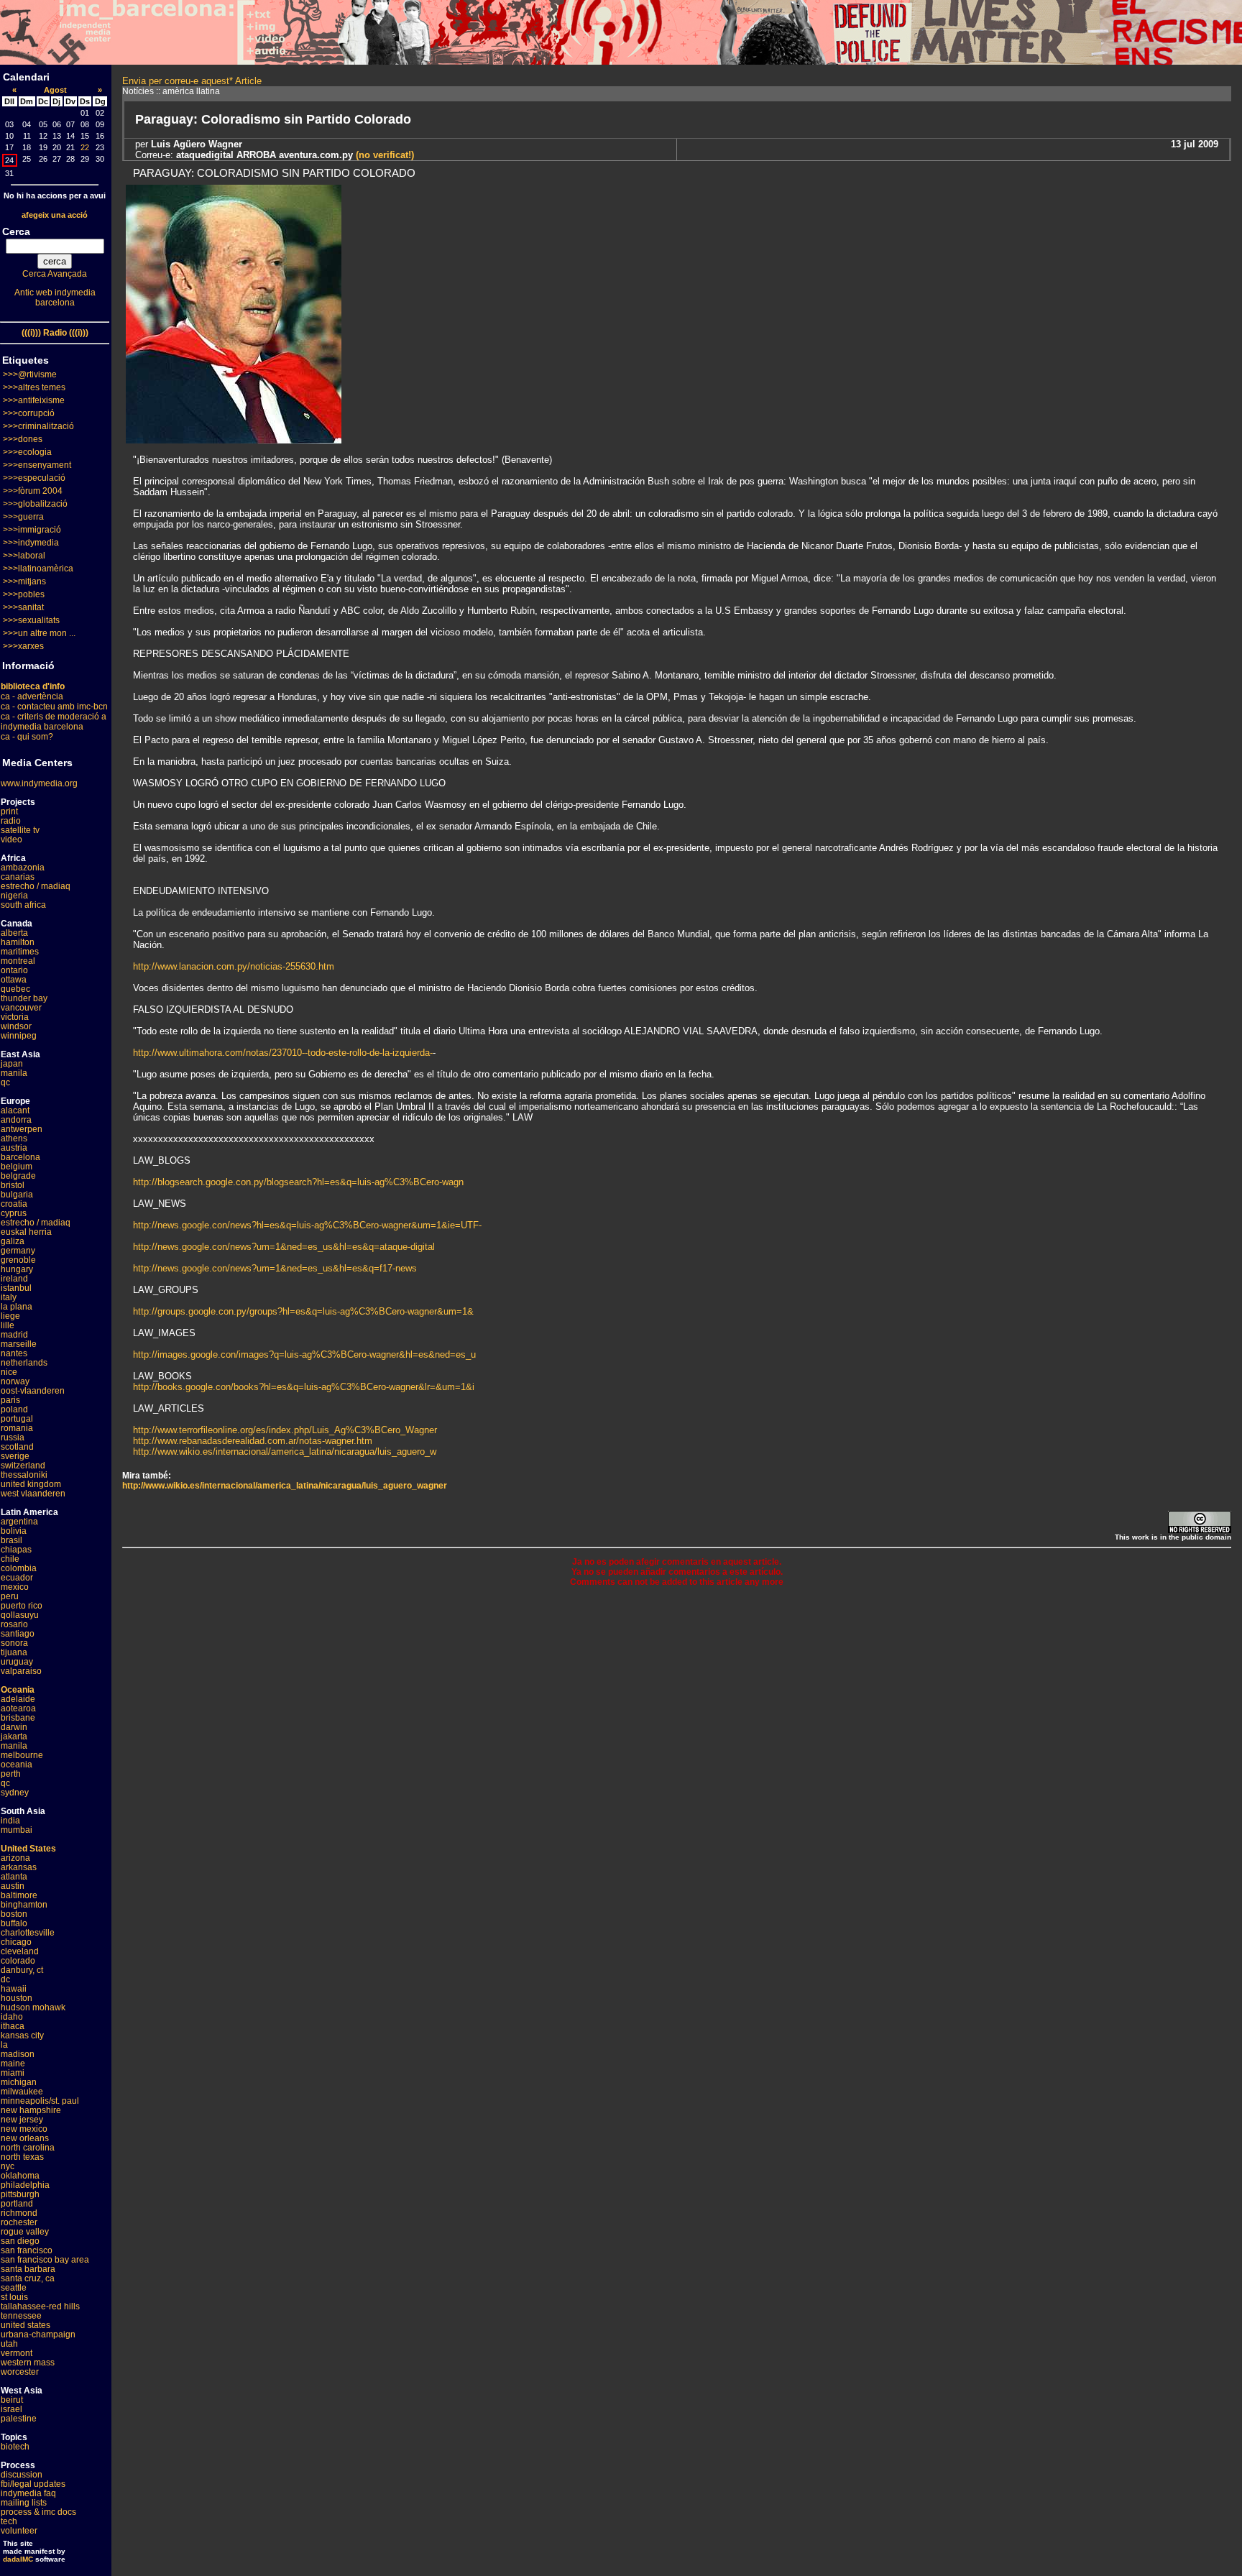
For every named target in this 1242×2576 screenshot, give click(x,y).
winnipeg (19, 1036)
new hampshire (31, 2110)
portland (17, 2204)
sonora (14, 1643)
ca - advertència (32, 696)
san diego (20, 2241)
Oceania (18, 1690)
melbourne (22, 1755)
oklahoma (20, 2176)
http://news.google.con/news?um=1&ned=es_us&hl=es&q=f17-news (275, 1268)
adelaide (18, 1699)
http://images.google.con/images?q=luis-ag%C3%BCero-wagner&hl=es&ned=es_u (304, 1354)
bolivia (14, 1531)
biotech (15, 2447)
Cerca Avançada (55, 274)
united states (26, 2325)
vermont (17, 2353)
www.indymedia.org (39, 783)
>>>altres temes (34, 387)
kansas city (22, 2035)
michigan (19, 2082)
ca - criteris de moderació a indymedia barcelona (54, 722)
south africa (23, 905)
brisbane (18, 1718)
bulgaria (17, 1195)
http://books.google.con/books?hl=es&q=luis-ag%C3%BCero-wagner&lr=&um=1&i (304, 1387)
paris (10, 1400)
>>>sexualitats (31, 620)
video (11, 839)
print (9, 811)
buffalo (14, 1923)
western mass (28, 2363)
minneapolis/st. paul (40, 2101)
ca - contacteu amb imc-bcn (54, 707)
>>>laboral (24, 556)
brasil (11, 1540)
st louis (14, 2297)
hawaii (14, 1989)
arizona (15, 1858)
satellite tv (20, 830)
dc (5, 1979)
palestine (19, 2419)
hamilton (18, 942)
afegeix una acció (55, 215)
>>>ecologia (27, 452)
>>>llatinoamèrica (38, 569)
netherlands (24, 1363)
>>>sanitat (23, 607)
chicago (16, 1942)
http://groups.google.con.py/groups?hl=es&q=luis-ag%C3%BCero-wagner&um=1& (303, 1311)
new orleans (25, 2138)
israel (11, 2409)
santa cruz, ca (28, 2278)
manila (14, 1073)
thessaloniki (24, 1475)
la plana (17, 1307)
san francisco (27, 2250)
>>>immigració (32, 530)
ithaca (13, 2026)
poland (14, 1409)
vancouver (21, 1008)
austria (14, 1148)
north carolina (28, 2148)
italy (9, 1297)
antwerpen (22, 1129)
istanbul (16, 1288)
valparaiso (21, 1671)
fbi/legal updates (33, 2484)
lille (8, 1325)
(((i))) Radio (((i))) (55, 333)
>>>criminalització (38, 426)
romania (17, 1428)
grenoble (18, 1260)
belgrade (18, 1176)
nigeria (14, 896)
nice (9, 1372)
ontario (14, 970)
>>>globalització (35, 504)
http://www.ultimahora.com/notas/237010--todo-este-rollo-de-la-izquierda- (283, 1053)
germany (18, 1251)
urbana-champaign (38, 2334)
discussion (22, 2475)
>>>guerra (23, 517)
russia (13, 1437)
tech (9, 2521)
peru (10, 1596)
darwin (14, 1727)
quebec (15, 989)
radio (11, 821)
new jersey (22, 2120)
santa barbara (28, 2269)
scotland (17, 1447)
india (10, 1821)
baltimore (19, 1895)
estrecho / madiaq (36, 886)
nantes (14, 1353)
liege (10, 1316)
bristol (13, 1185)
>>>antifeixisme (34, 400)
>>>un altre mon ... (39, 633)
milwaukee (22, 2092)
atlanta (14, 1877)
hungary (17, 1269)
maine (13, 2064)
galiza (13, 1241)
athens (14, 1138)
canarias (18, 877)
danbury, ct (22, 1970)
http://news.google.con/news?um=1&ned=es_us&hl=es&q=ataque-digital (284, 1247)
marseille (19, 1344)
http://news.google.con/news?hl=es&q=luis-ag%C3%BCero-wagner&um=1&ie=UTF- (307, 1225)
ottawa (14, 980)
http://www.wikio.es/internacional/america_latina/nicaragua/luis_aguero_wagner (285, 1486)
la (4, 2045)
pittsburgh (20, 2194)
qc (5, 1082)
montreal (18, 961)
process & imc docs (38, 2512)
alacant (15, 1110)
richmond (19, 2213)
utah (9, 2344)
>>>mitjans (24, 581)
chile (10, 1559)
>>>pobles (24, 594)
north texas (22, 2157)
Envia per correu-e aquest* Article (192, 81)
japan (12, 1064)
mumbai (17, 1830)
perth (11, 1774)
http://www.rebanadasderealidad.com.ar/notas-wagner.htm (253, 1441)
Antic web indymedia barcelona (55, 298)
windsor (16, 1026)
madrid (14, 1335)
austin (13, 1886)
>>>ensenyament (37, 465)
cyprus (14, 1213)
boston (14, 1914)
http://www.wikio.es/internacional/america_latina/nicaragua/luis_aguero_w (285, 1452)
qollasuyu (20, 1615)
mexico (15, 1587)
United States (28, 1849)
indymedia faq (28, 2493)
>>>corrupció (29, 413)
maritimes (20, 952)
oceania (17, 1765)
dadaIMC (18, 2559)
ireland (14, 1279)
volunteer (19, 2531)
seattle (14, 2288)
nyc (8, 2166)
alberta (14, 933)
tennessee (21, 2316)
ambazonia (23, 868)
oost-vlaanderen (33, 1391)
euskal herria (26, 1232)
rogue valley (25, 2232)
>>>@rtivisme (30, 374)
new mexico (24, 2129)
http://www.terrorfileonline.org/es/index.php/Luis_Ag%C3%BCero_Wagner (285, 1430)
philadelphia (25, 2185)
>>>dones (23, 439)
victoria (15, 1017)
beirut (12, 2400)
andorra (16, 1120)
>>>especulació (34, 478)
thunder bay (24, 998)
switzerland (23, 1466)
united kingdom (31, 1484)
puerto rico (22, 1606)
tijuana (14, 1652)
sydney (15, 1793)
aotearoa (18, 1708)
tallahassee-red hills (40, 2306)
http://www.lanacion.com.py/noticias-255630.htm (234, 966)
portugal (17, 1419)
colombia (19, 1568)
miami (13, 2073)
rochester (19, 2222)
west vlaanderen (33, 1494)
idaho (12, 2017)
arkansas (19, 1867)
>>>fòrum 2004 (33, 491)
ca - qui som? (27, 737)
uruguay (17, 1662)
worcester (20, 2372)
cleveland (20, 1951)
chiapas (16, 1550)
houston (17, 1998)
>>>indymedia (31, 543)
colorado (18, 1961)
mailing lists (24, 2503)
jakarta (14, 1736)
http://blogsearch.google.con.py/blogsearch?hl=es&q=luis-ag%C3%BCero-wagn (298, 1182)
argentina (19, 1522)
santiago (18, 1634)
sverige (15, 1456)
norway (15, 1381)
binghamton (24, 1905)
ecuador (17, 1578)
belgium (17, 1167)
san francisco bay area (45, 2260)
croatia (14, 1204)
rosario (14, 1624)
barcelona (20, 1157)
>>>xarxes (23, 646)
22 (85, 147)
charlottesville (28, 1933)
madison (18, 2054)
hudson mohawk (33, 2007)
